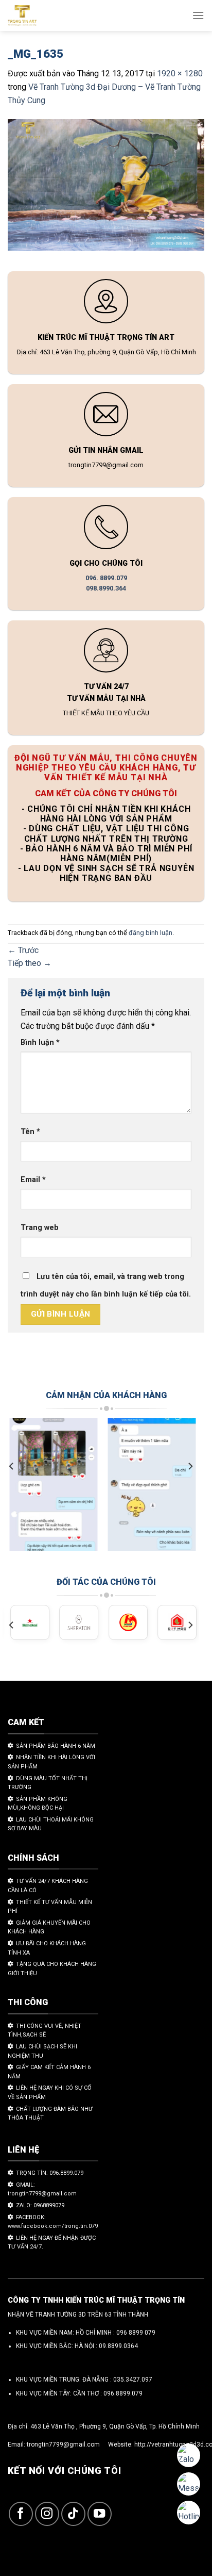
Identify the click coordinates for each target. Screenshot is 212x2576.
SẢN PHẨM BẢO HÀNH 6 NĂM (56, 1746)
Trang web (40, 1228)
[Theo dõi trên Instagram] (47, 2514)
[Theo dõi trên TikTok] (73, 2514)
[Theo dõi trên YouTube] (100, 2514)
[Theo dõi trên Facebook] (21, 2514)
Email (33, 1180)
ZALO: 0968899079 (40, 2205)
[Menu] (198, 15)
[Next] (190, 1466)
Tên (30, 1132)
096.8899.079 (123, 2393)
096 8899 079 (136, 2333)
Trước (23, 950)
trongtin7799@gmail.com (63, 2444)
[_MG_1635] (106, 187)
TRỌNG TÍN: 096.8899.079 (50, 2173)
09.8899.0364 (118, 2346)
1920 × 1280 (180, 73)
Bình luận (40, 1043)
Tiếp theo (30, 963)
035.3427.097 (133, 2380)
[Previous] (12, 1466)
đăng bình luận (151, 933)
